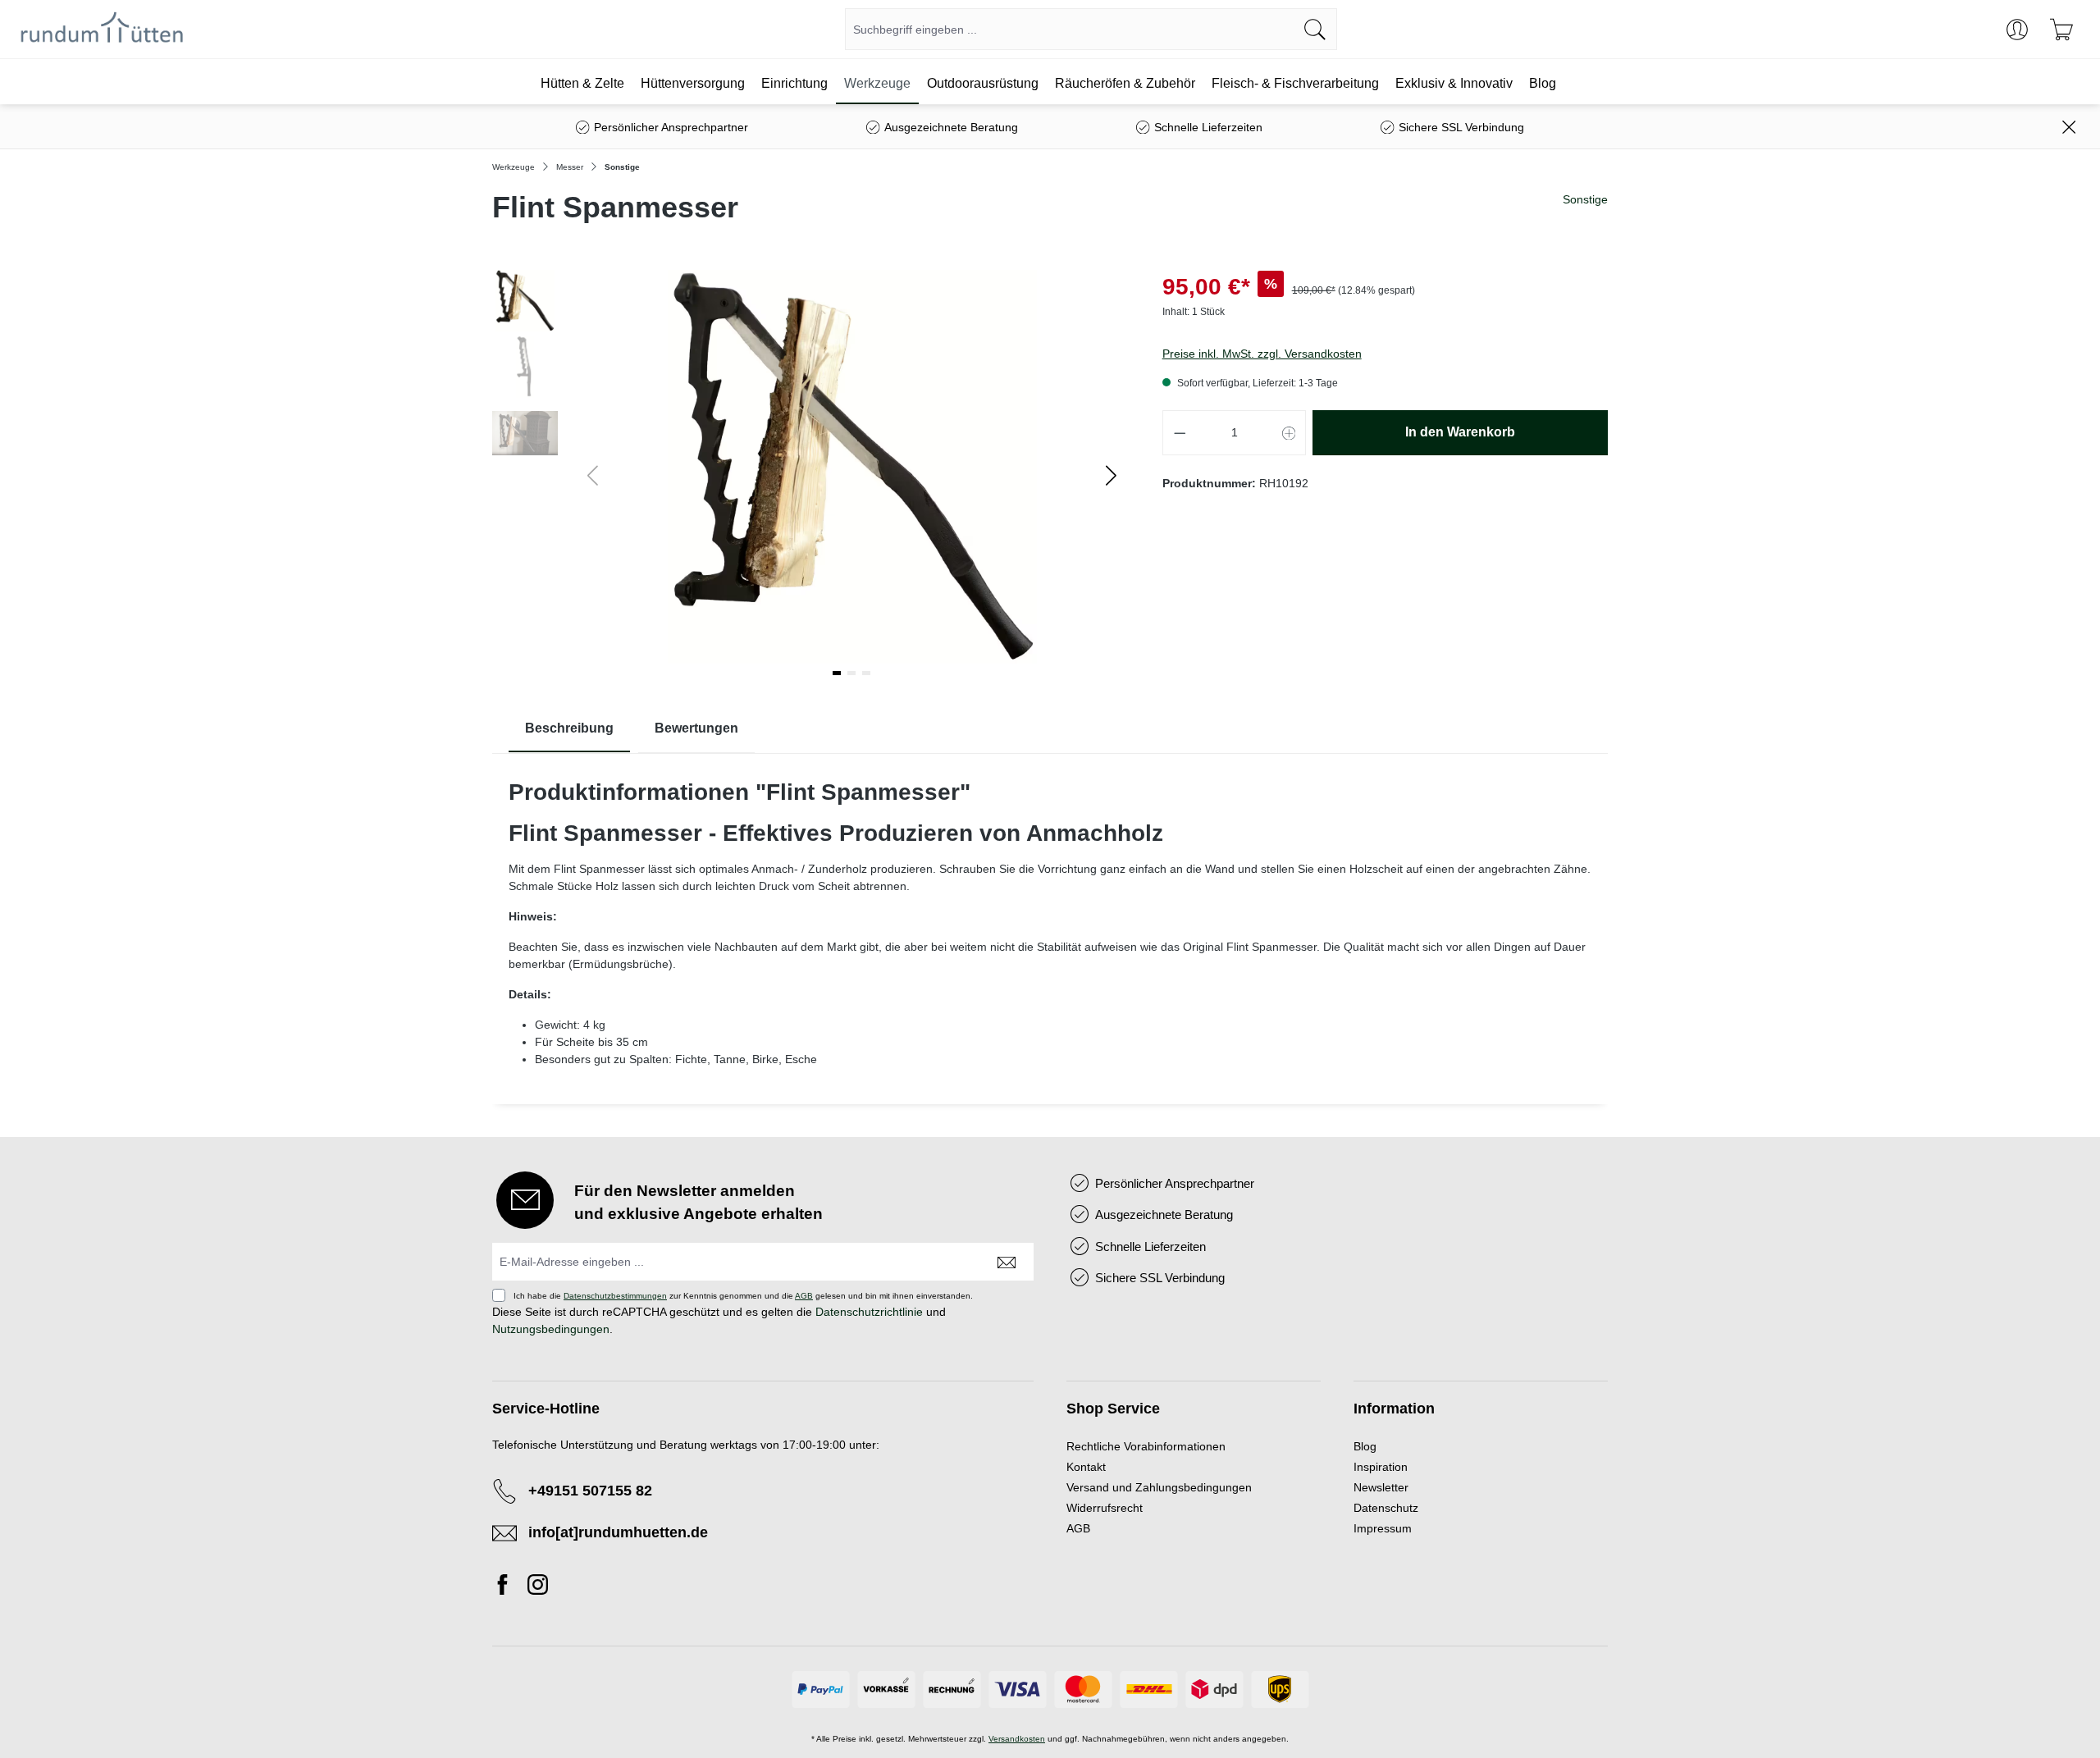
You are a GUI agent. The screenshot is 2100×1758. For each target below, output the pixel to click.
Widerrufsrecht (1105, 1508)
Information (1394, 1409)
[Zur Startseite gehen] (102, 30)
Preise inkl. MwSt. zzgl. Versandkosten (1262, 354)
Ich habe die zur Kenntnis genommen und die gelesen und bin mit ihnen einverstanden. (743, 1296)
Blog (1365, 1446)
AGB (804, 1296)
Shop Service (1113, 1409)
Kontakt (1086, 1467)
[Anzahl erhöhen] (1290, 433)
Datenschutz (1386, 1508)
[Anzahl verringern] (1180, 433)
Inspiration (1381, 1467)
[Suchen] (1315, 29)
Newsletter (1381, 1487)
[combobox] (1070, 29)
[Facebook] (507, 1587)
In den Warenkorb (1460, 432)
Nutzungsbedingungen (551, 1329)
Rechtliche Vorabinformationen (1146, 1446)
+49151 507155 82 (590, 1491)
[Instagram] (538, 1587)
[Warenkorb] (2061, 30)
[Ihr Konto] (2017, 30)
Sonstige (1585, 199)
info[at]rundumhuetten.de (618, 1532)
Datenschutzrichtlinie (869, 1312)
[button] (1111, 475)
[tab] (569, 729)
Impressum (1383, 1528)
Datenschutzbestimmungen (615, 1296)
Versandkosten (1017, 1739)
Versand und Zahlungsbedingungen (1159, 1487)
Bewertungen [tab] (696, 728)
